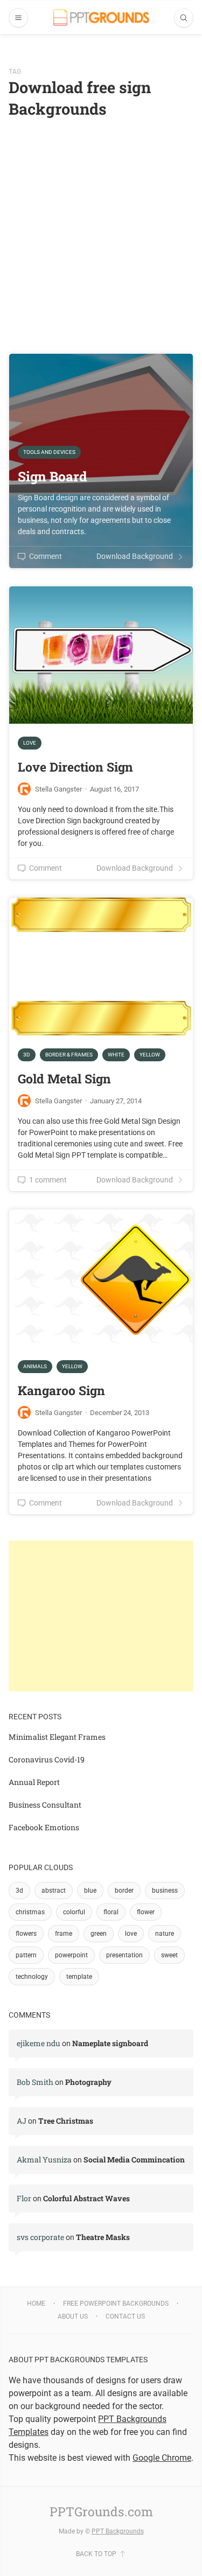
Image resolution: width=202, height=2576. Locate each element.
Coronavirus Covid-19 (47, 1759)
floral (111, 1912)
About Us (73, 2316)
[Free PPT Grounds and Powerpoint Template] (101, 17)
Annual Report (34, 1782)
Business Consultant (45, 1805)
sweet (169, 1955)
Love (30, 743)
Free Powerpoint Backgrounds (116, 2304)
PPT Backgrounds (118, 2531)
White (116, 1055)
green (99, 1934)
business (165, 1891)
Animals (35, 1366)
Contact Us (125, 2316)
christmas (30, 1912)
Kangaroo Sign (61, 1390)
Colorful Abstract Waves (86, 2198)
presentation (124, 1955)
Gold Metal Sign (64, 1079)
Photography (88, 2082)
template (79, 1977)
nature (165, 1934)
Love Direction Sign (75, 767)
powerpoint (71, 1955)
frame (64, 1934)
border (124, 1891)
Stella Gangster (58, 789)
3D (27, 1055)
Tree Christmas (66, 2121)
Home (36, 2304)
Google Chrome (162, 2458)
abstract (54, 1891)
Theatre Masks (103, 2237)
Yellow (150, 1055)
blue (90, 1891)
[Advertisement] (101, 226)
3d (19, 1891)
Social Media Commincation (134, 2159)
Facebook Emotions (44, 1827)
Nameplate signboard (110, 2043)
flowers (26, 1934)
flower (146, 1912)
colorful (74, 1912)
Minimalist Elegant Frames (57, 1737)
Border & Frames (69, 1055)
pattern (26, 1955)
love (131, 1934)
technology (32, 1977)
